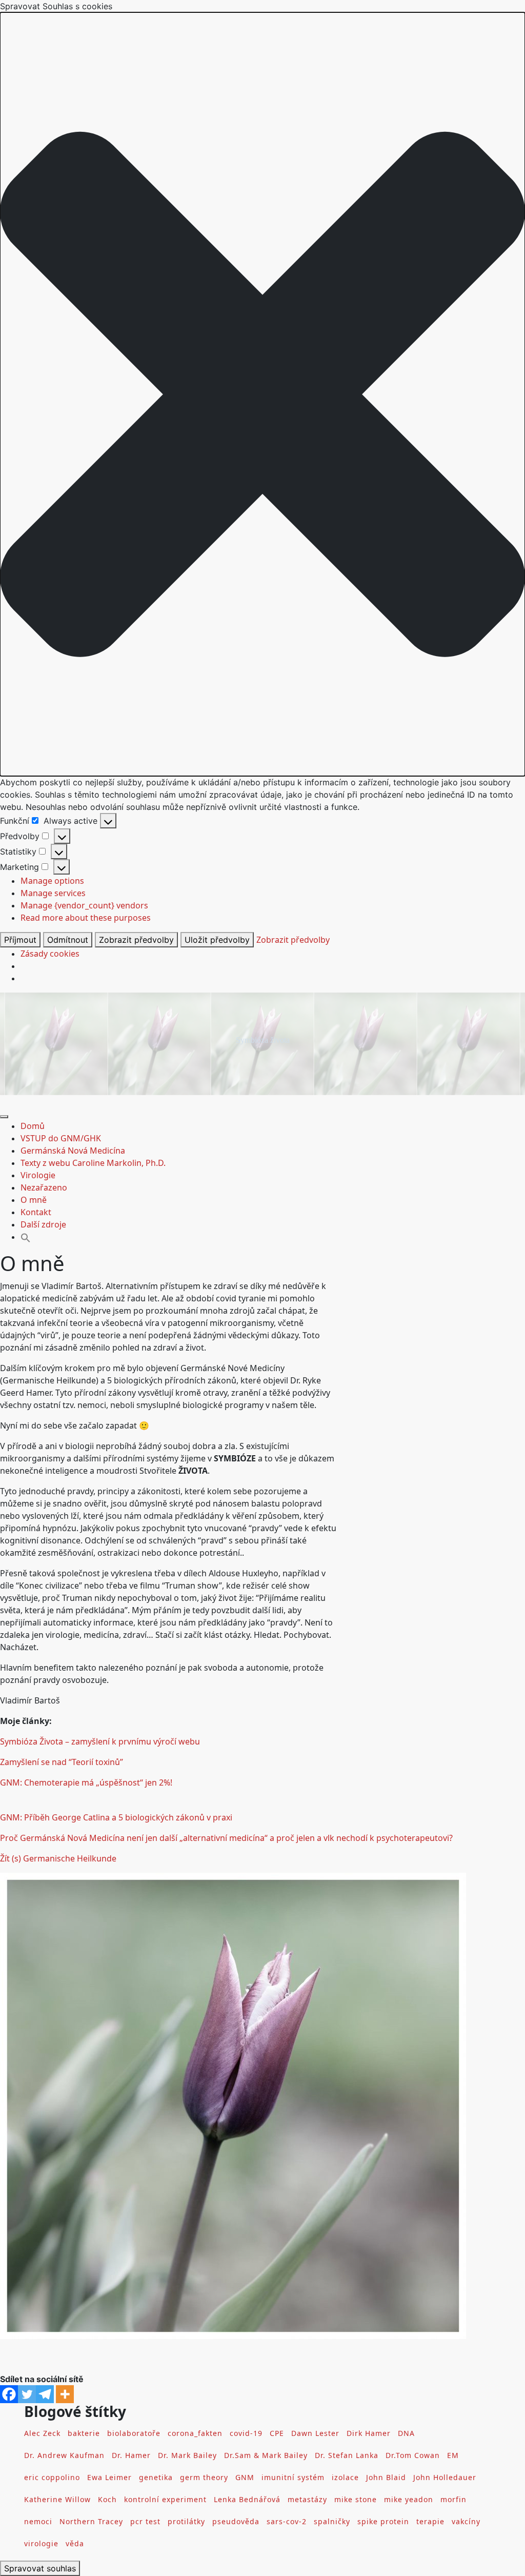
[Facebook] (9, 2394)
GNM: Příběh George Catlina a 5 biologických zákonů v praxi (116, 1817)
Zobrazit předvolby (136, 940)
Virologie (38, 1175)
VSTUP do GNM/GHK (61, 1138)
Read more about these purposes (86, 918)
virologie (41, 2543)
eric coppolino (52, 2477)
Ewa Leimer (109, 2477)
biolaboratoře (134, 2433)
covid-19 (246, 2433)
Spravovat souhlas (40, 2568)
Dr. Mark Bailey (187, 2455)
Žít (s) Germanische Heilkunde (58, 1858)
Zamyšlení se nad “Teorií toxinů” (62, 1762)
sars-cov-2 (287, 2521)
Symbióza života (263, 1040)
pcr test (145, 2521)
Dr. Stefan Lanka (347, 2455)
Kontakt (36, 1212)
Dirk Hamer (369, 2433)
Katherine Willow (57, 2499)
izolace (345, 2477)
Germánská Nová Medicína (73, 1151)
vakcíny (466, 2521)
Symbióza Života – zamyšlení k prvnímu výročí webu (100, 1741)
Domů (33, 1126)
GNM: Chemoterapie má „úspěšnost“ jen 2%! (86, 1782)
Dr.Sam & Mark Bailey (266, 2455)
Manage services (53, 893)
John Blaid (386, 2477)
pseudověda (236, 2521)
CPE (277, 2433)
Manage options (52, 881)
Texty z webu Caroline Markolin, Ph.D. (93, 1163)
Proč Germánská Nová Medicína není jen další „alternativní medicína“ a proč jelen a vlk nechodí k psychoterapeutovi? (226, 1838)
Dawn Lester (315, 2433)
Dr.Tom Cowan (413, 2455)
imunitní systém (293, 2477)
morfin (453, 2499)
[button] (262, 394)
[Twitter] (27, 2394)
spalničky (332, 2521)
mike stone (356, 2499)
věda (75, 2543)
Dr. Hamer (131, 2455)
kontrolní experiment (165, 2499)
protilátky (186, 2521)
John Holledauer (445, 2477)
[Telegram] (45, 2394)
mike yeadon (409, 2499)
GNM (245, 2477)
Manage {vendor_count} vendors (84, 905)
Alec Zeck (42, 2433)
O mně (34, 1200)
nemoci (38, 2521)
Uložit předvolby (217, 940)
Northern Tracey (91, 2521)
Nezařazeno (44, 1187)
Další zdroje (43, 1224)
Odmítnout (68, 940)
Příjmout (20, 940)
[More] (65, 2394)
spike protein (383, 2521)
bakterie (84, 2433)
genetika (156, 2477)
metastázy (307, 2499)
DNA (406, 2433)
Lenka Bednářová (247, 2499)
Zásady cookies (50, 954)
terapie (430, 2521)
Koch (107, 2499)
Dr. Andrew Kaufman (64, 2455)
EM (453, 2455)
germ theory (204, 2477)
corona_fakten (195, 2433)
